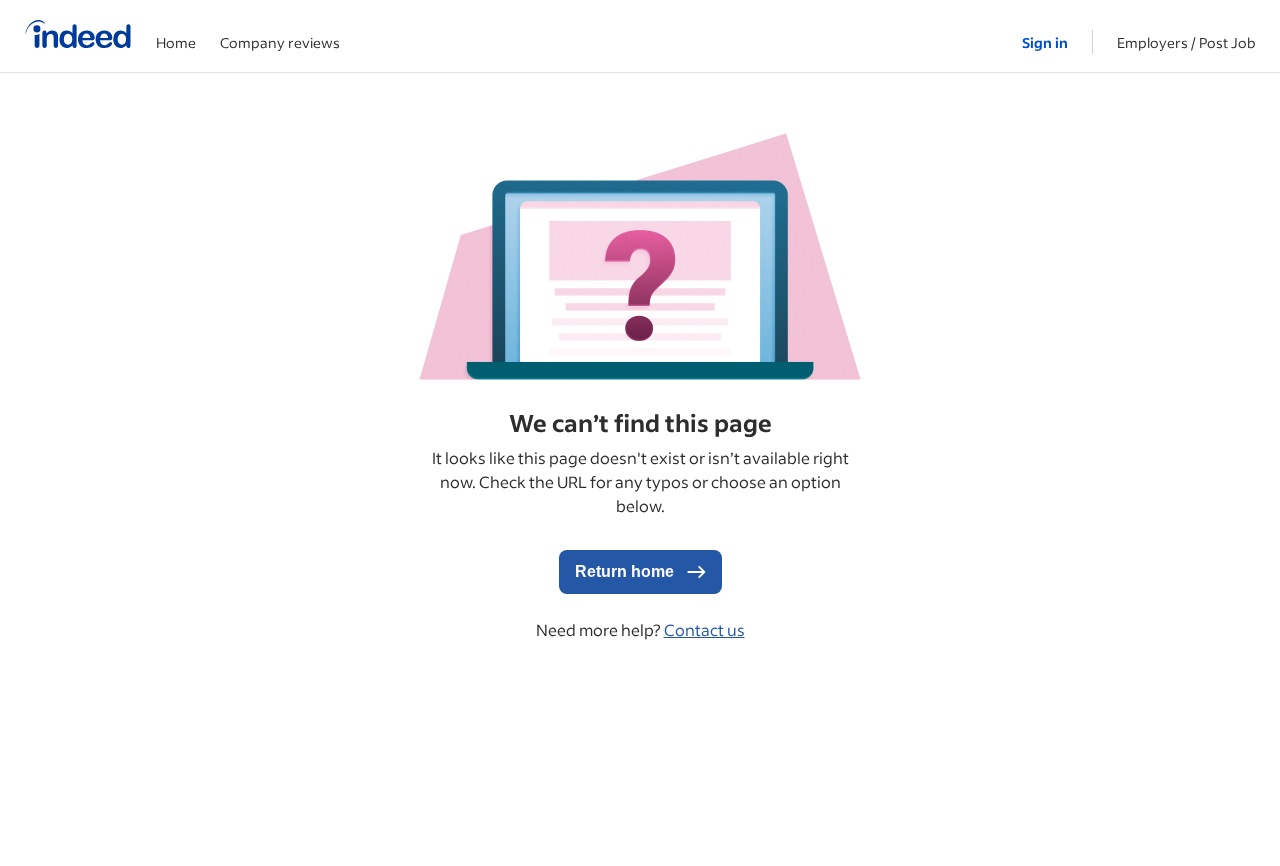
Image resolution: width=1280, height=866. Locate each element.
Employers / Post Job (1186, 42)
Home (176, 42)
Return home (626, 571)
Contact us (704, 629)
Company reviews (280, 42)
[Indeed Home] (78, 36)
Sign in (1045, 42)
